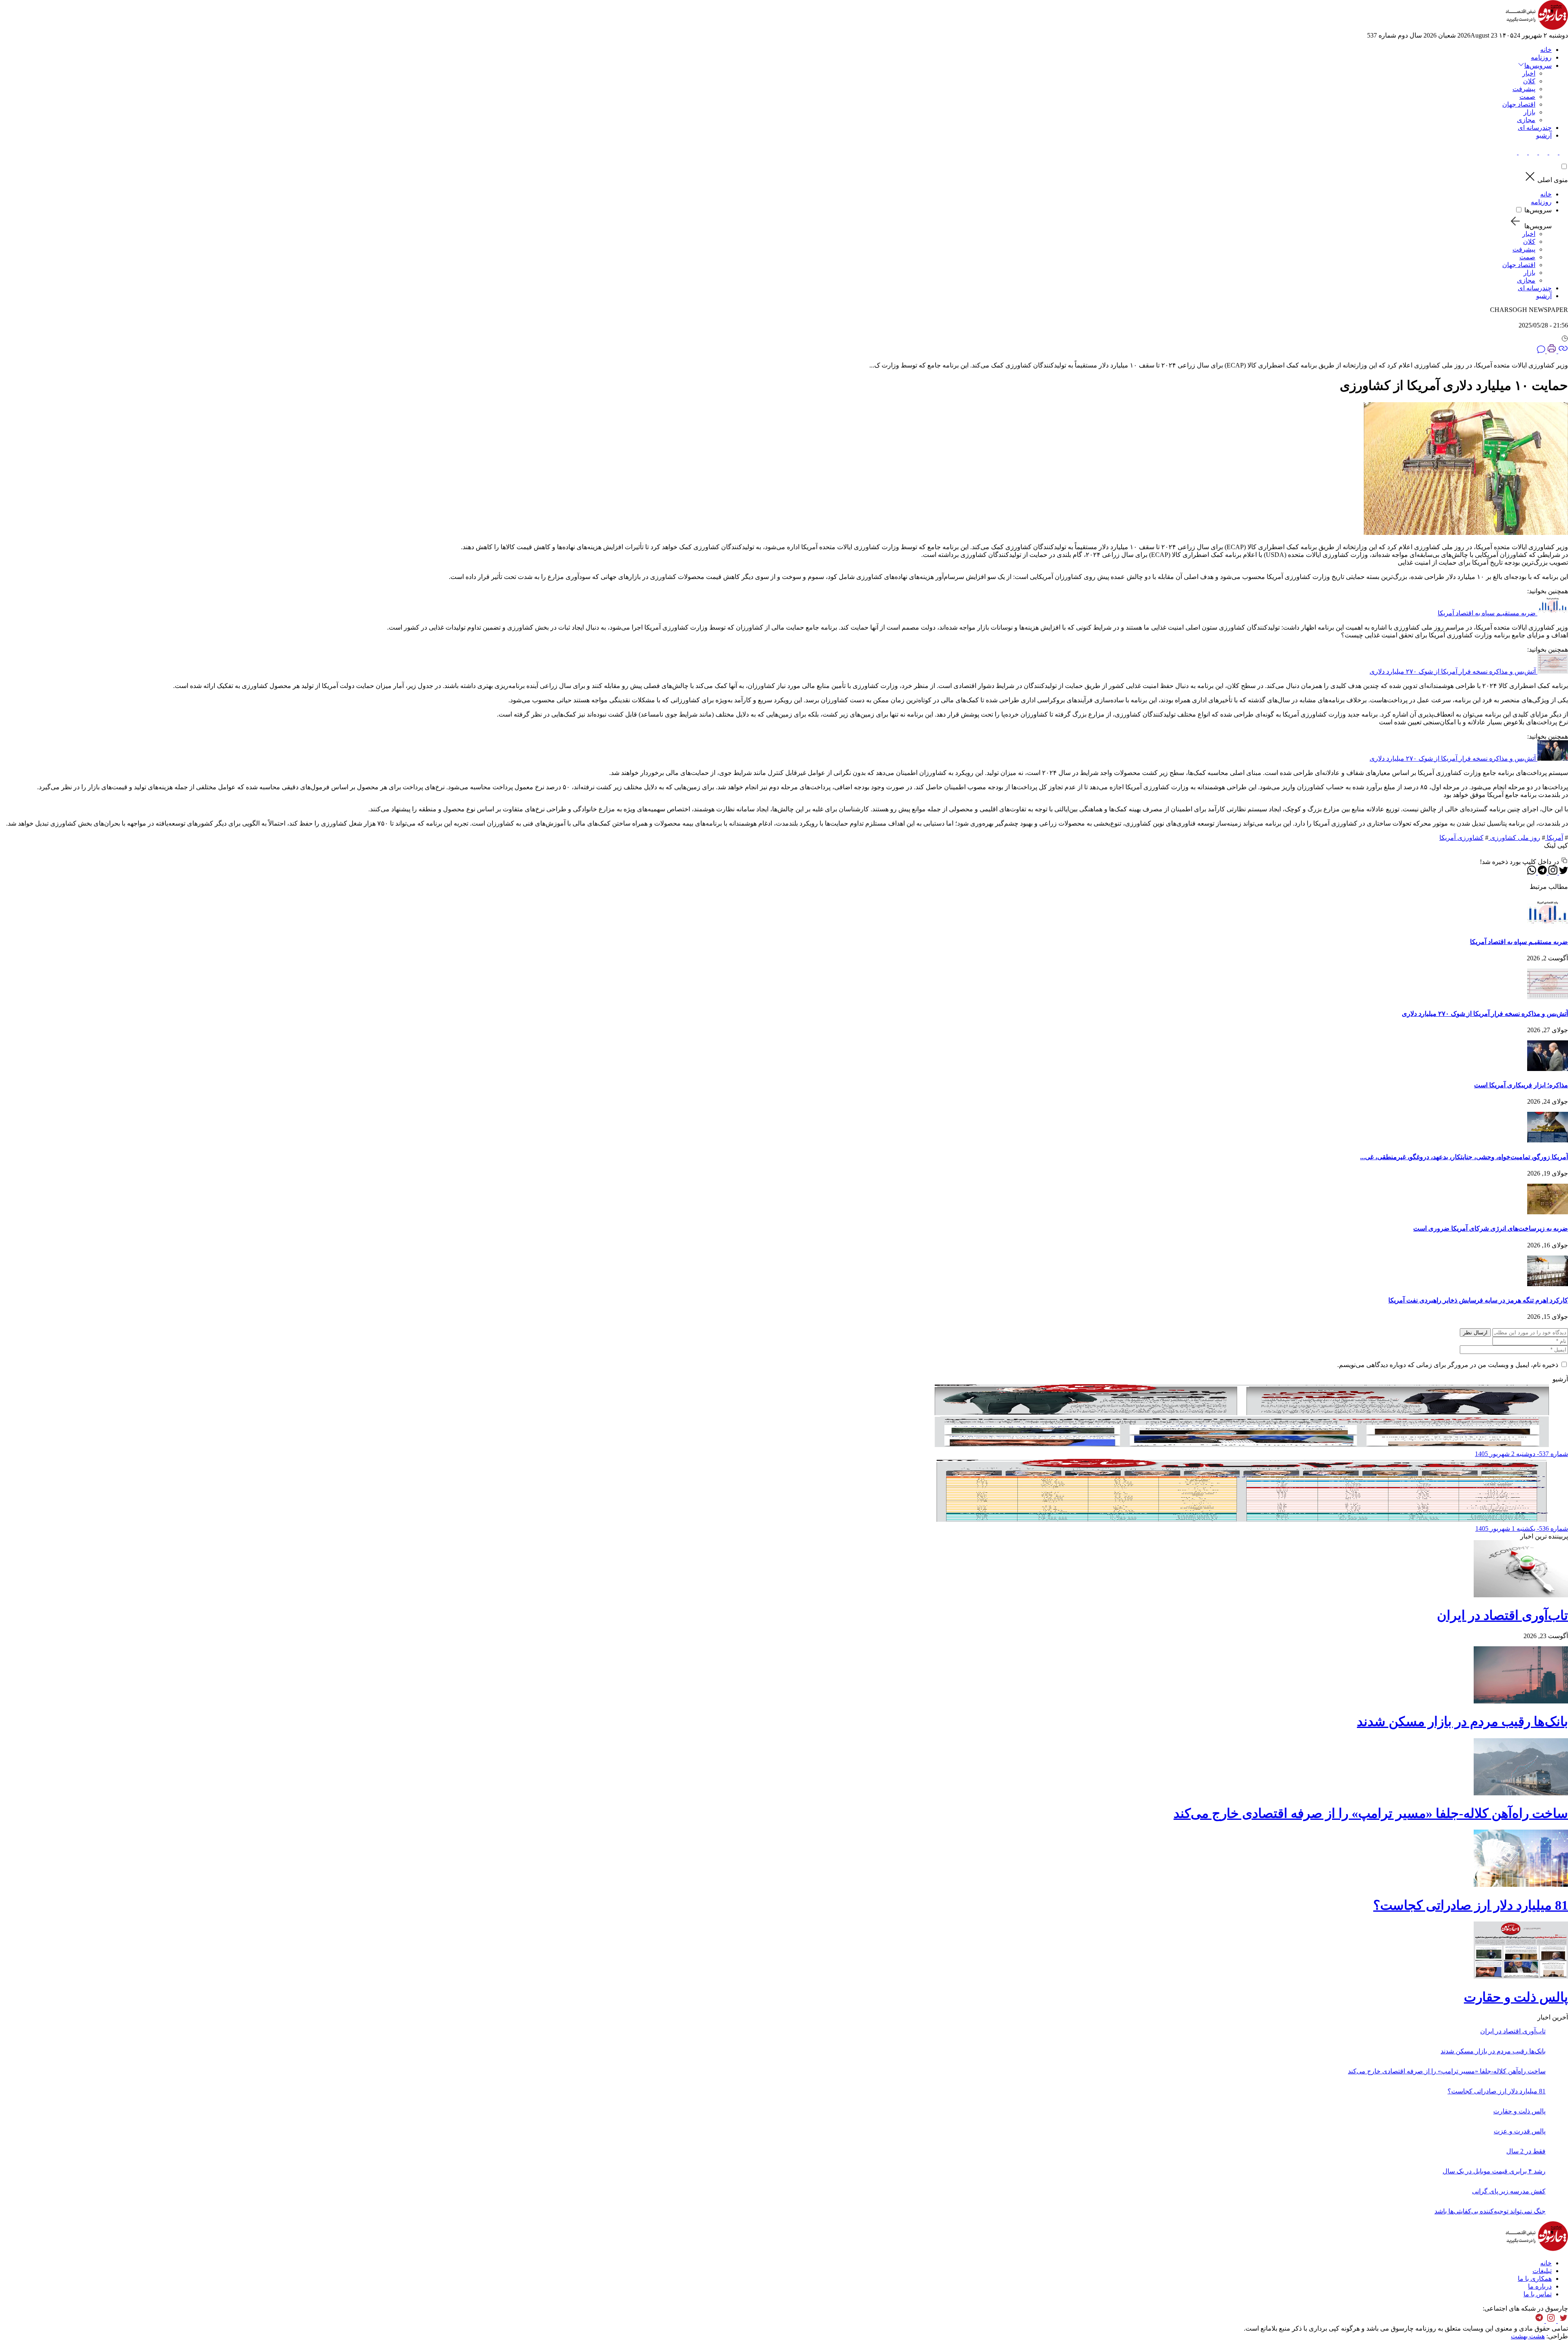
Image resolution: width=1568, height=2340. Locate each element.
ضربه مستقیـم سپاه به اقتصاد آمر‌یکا (1487, 613)
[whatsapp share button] (1532, 872)
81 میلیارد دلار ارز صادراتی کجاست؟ (1471, 1905)
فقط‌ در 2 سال (1526, 2151)
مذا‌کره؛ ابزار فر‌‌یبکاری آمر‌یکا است (1521, 1085)
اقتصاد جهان (1519, 104)
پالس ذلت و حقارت (1516, 1997)
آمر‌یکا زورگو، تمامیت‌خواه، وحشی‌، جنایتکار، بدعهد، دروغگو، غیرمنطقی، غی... (1464, 1157)
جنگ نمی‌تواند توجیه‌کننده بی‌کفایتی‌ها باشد (1490, 2211)
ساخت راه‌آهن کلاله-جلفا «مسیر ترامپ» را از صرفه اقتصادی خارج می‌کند (1371, 1813)
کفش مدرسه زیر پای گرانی (1509, 2191)
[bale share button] (1513, 152)
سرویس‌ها (1538, 210)
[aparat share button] (1532, 152)
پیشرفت (1524, 89)
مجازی (1526, 120)
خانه (1546, 50)
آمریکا (1554, 838)
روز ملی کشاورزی (1514, 838)
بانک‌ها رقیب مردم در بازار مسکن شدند (1462, 1721)
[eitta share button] (1522, 152)
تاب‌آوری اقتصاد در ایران (1502, 1615)
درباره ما (1540, 2286)
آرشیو (1544, 135)
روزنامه (1541, 57)
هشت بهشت (1528, 2336)
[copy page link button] (1562, 351)
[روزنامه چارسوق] (1537, 28)
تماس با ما (1538, 2294)
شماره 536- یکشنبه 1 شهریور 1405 (1522, 1528)
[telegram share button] (1553, 152)
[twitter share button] (1563, 152)
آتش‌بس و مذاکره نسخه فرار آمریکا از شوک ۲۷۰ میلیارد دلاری (1453, 671)
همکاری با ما (1535, 2279)
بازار (1529, 112)
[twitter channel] (1562, 2321)
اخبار (1529, 73)
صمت (1527, 97)
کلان (1529, 81)
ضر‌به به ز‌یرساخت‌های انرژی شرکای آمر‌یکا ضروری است (1491, 1228)
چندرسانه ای (1535, 128)
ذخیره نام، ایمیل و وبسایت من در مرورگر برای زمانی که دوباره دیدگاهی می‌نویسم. (1448, 1365)
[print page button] (1551, 351)
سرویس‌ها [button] (1538, 66)
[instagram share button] (1542, 152)
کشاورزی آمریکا (1461, 838)
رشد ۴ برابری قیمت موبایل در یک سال (1494, 2171)
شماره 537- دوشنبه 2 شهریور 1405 (1521, 1454)
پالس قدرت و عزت (1520, 2131)
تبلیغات (1542, 2271)
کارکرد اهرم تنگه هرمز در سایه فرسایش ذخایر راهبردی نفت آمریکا (1478, 1300)
